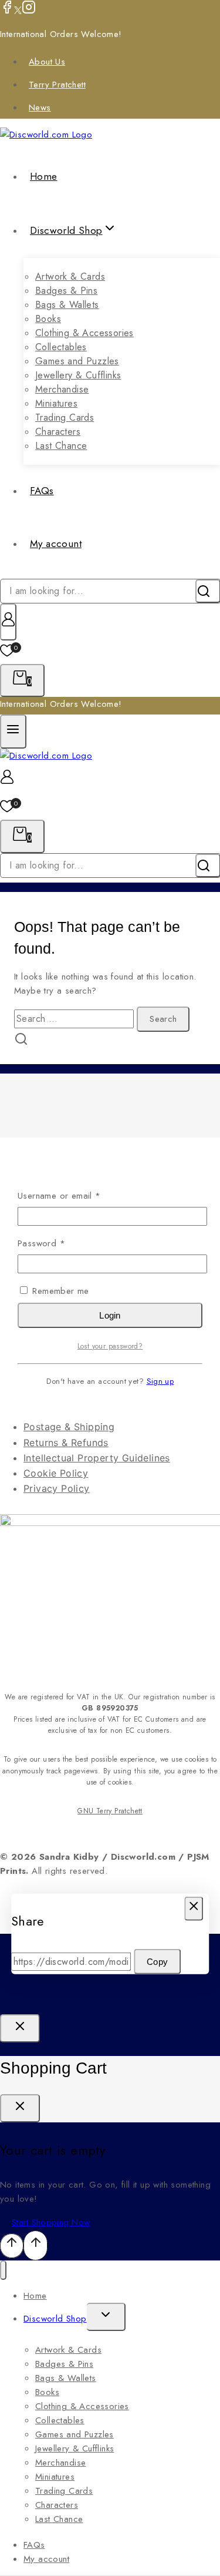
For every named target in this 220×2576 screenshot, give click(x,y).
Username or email (77, 1195)
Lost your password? (110, 1346)
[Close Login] (20, 2028)
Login (110, 1315)
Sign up (160, 1381)
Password (59, 1243)
